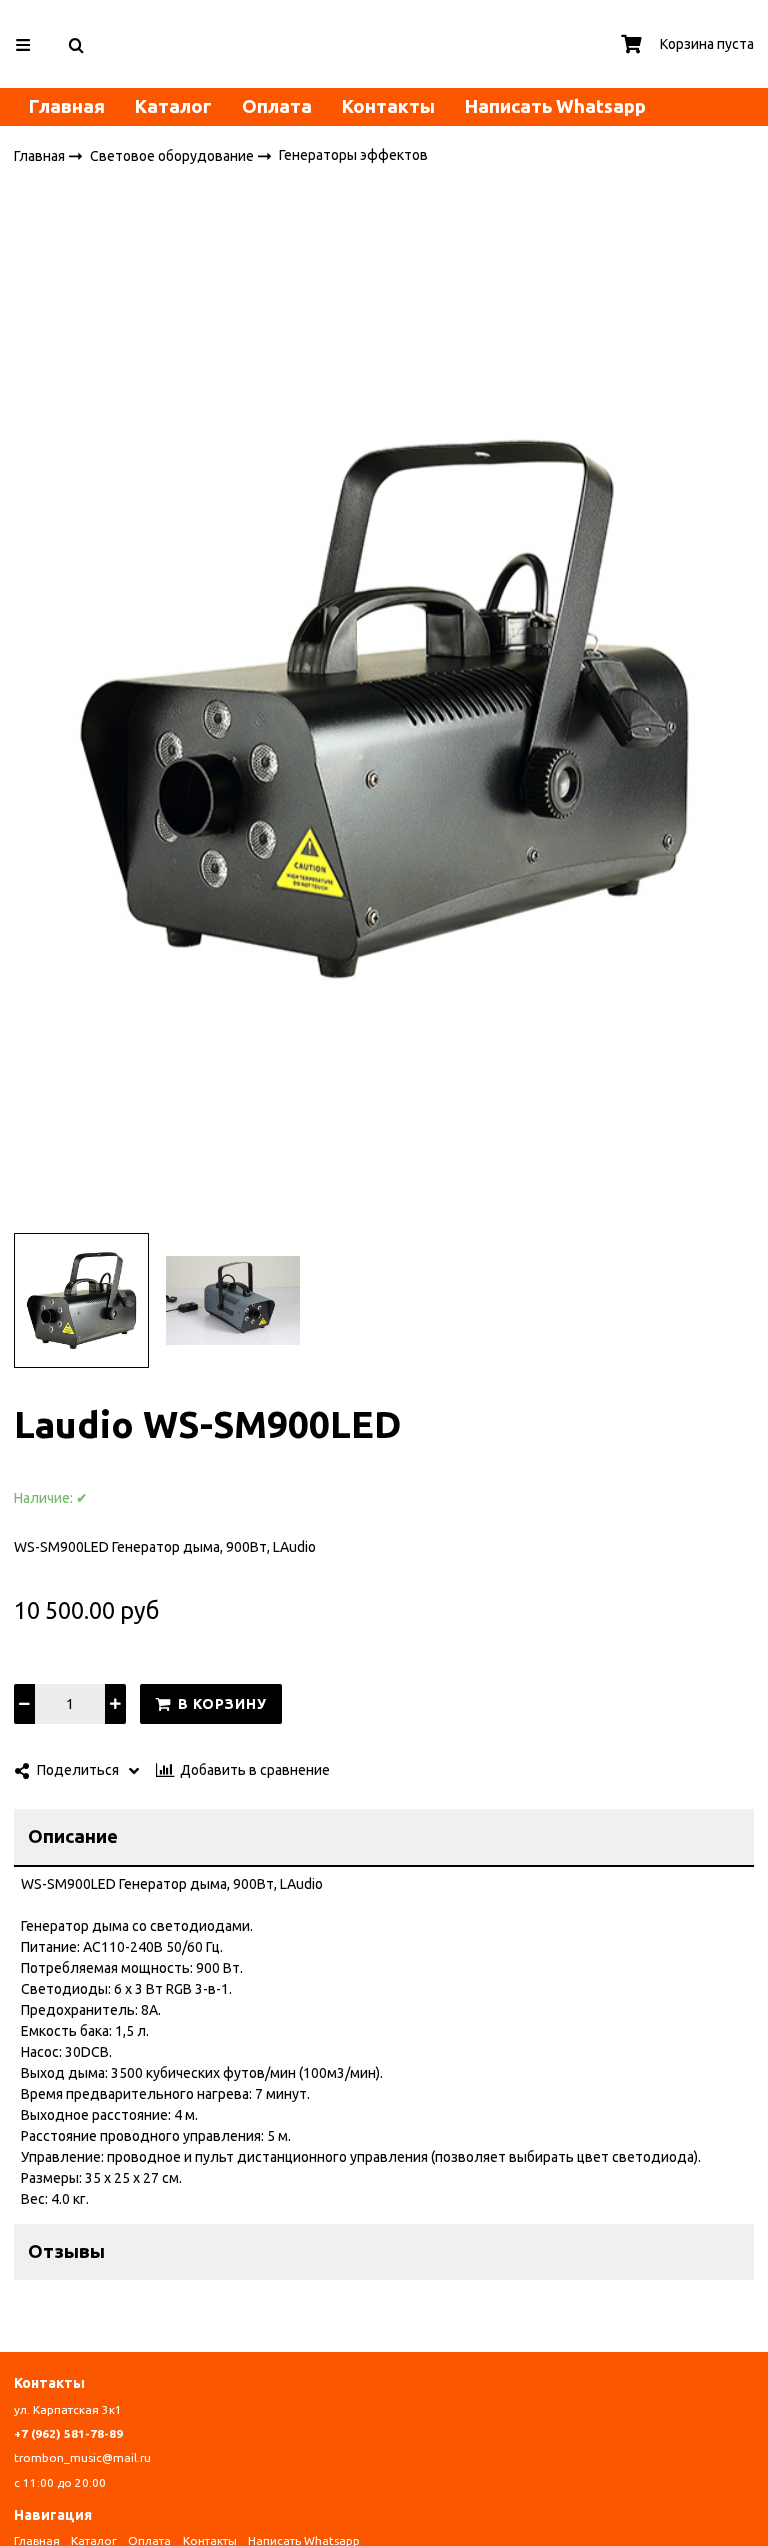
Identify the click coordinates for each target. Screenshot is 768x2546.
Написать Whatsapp (555, 106)
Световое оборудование (173, 156)
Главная (67, 106)
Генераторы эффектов (353, 156)
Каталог (173, 106)
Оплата (277, 106)
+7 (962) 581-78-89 (68, 2433)
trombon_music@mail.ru (82, 2457)
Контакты (388, 106)
